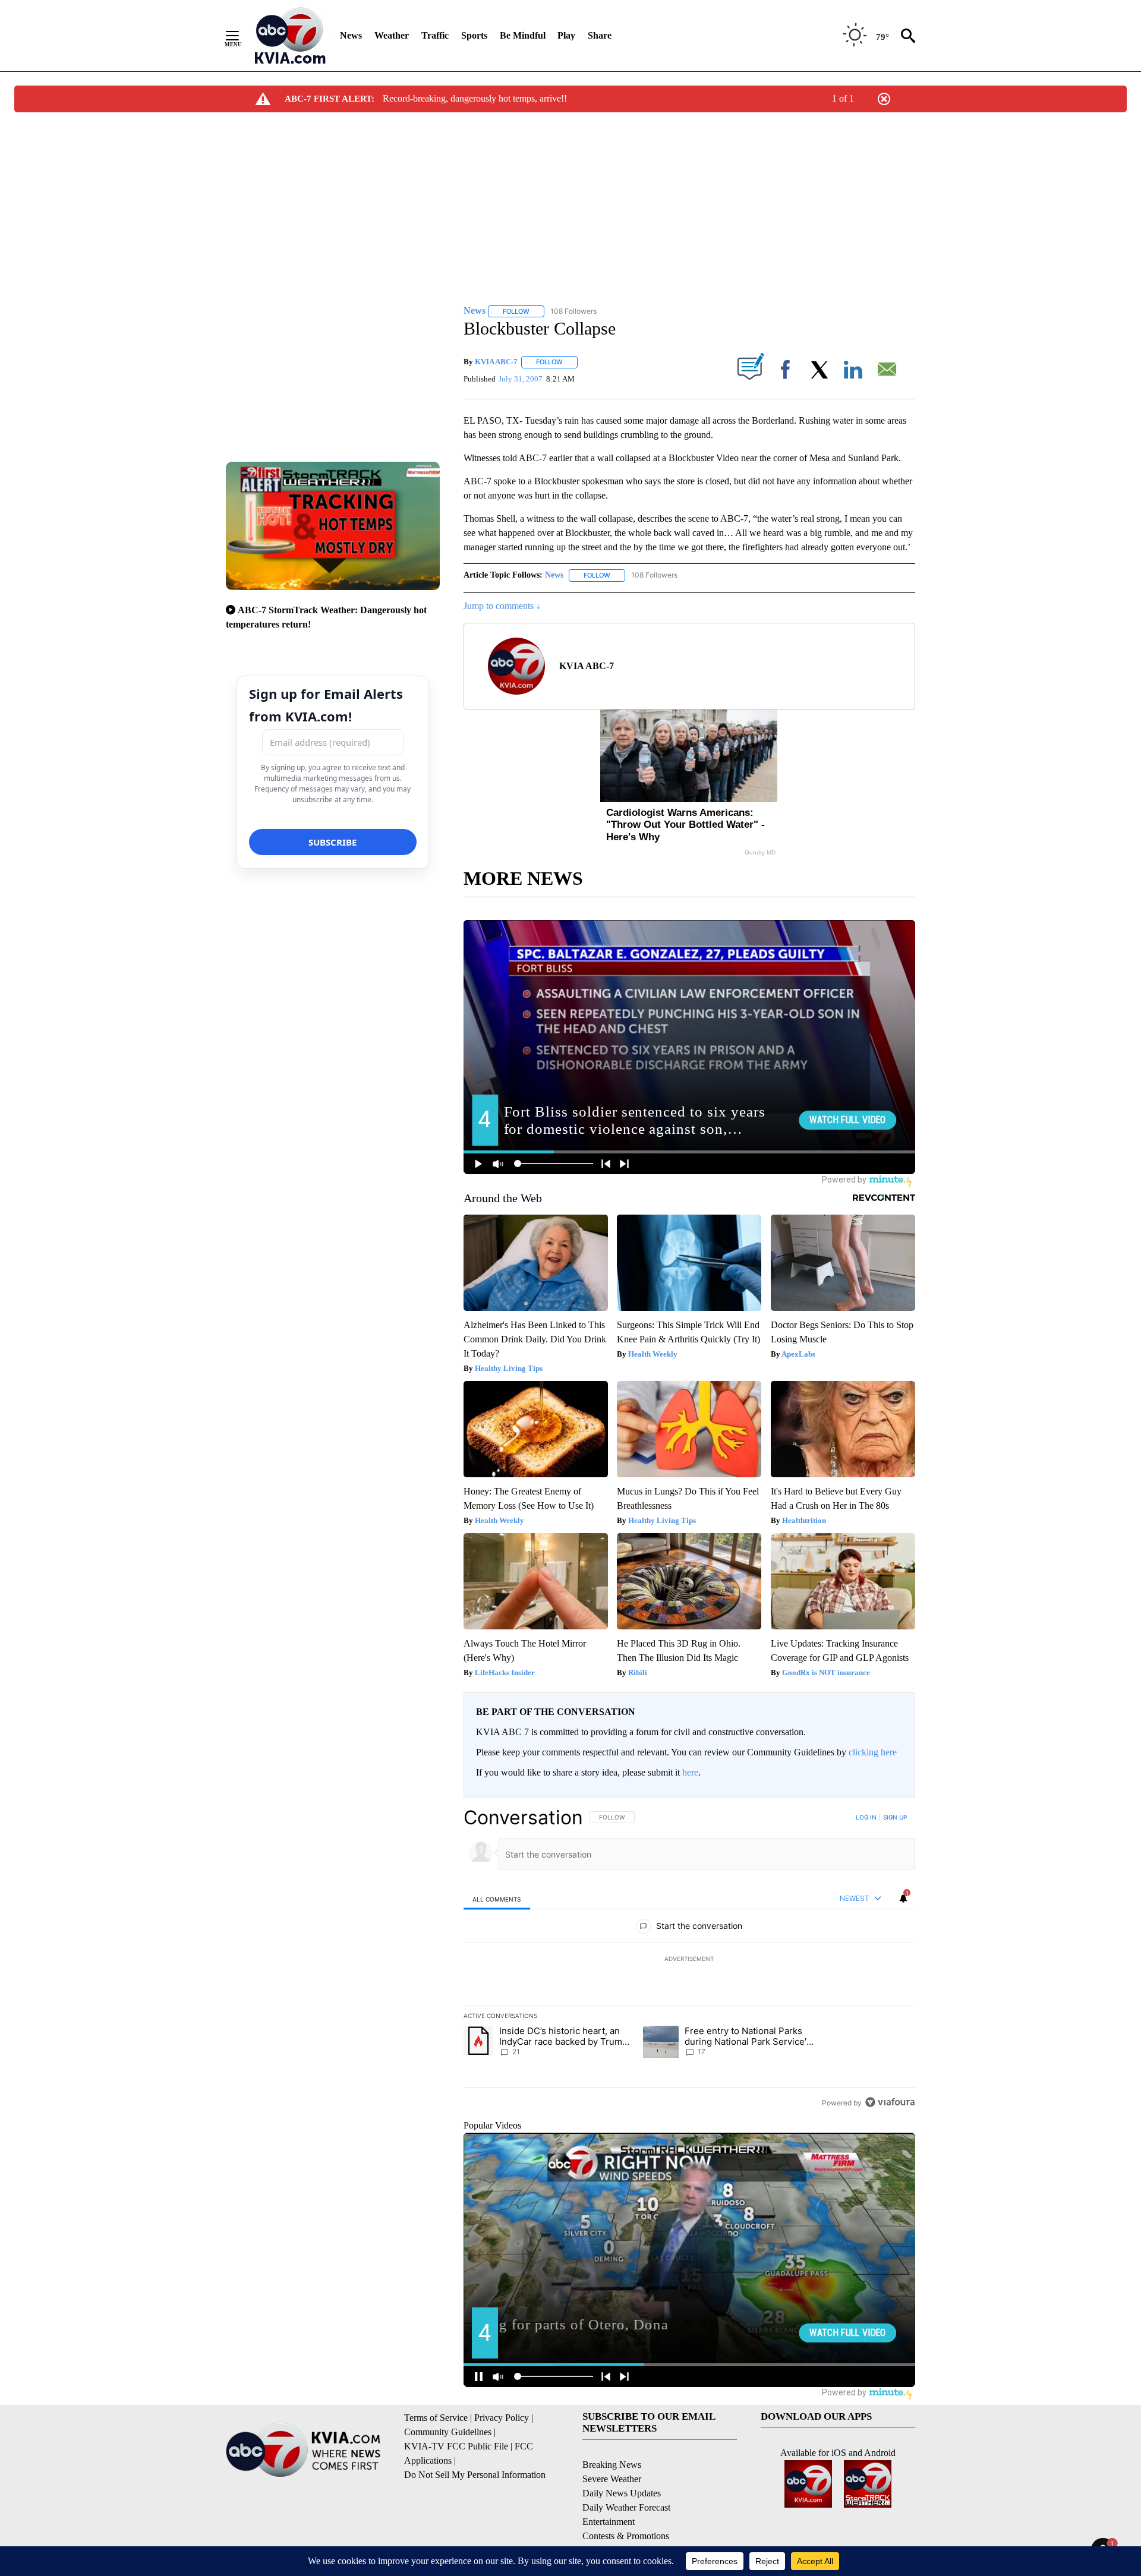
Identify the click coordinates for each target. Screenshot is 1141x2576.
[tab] (497, 1899)
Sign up (895, 1817)
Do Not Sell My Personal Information (475, 2475)
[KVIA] (290, 36)
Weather (392, 35)
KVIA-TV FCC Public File (456, 2446)
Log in (866, 1817)
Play (566, 35)
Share (600, 35)
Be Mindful (523, 35)
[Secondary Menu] (241, 36)
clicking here (873, 1752)
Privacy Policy (502, 2418)
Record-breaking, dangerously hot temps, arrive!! (475, 98)
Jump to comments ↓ (502, 606)
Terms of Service (436, 2418)
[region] (689, 1960)
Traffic (435, 35)
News (351, 35)
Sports (474, 35)
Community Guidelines (448, 2432)
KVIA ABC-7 (496, 362)
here (690, 1772)
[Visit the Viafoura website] (890, 2102)
